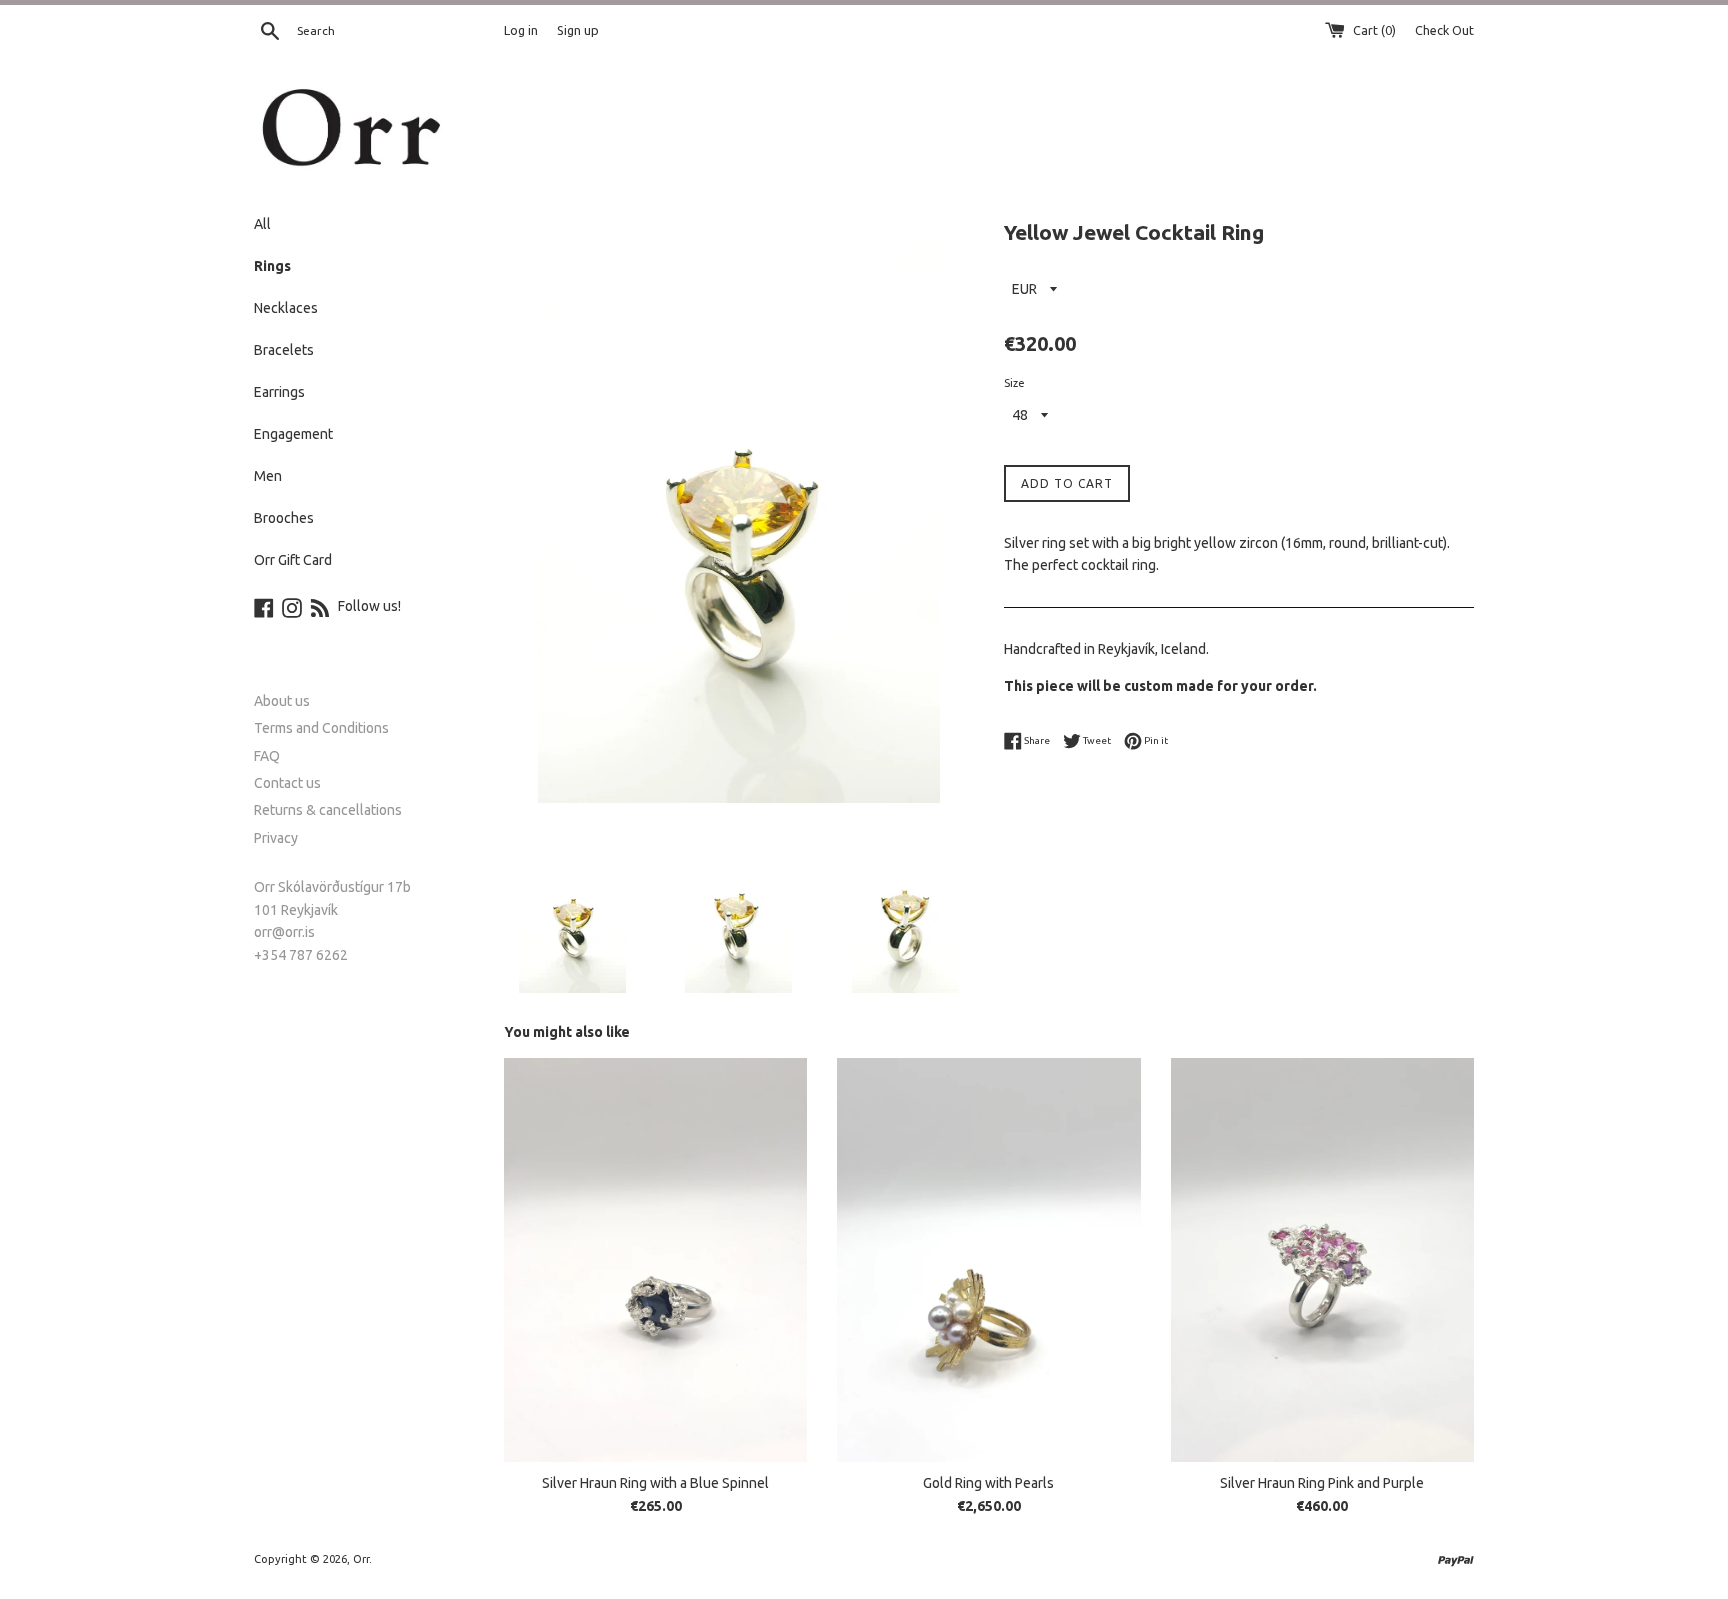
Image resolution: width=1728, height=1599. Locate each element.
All (262, 224)
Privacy (276, 838)
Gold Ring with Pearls (988, 1483)
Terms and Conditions (321, 728)
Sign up (578, 30)
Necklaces (286, 308)
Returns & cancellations (328, 810)
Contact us (287, 783)
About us (282, 701)
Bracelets (284, 350)
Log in (521, 30)
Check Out (1444, 30)
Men (268, 476)
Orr (361, 1559)
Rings (272, 266)
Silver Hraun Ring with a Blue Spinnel (655, 1483)
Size (1014, 383)
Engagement (293, 434)
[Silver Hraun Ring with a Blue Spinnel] (655, 1260)
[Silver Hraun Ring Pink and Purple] (1322, 1260)
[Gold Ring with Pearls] (988, 1260)
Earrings (279, 392)
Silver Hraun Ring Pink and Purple (1322, 1483)
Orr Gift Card (293, 560)
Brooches (284, 518)
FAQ (267, 756)
